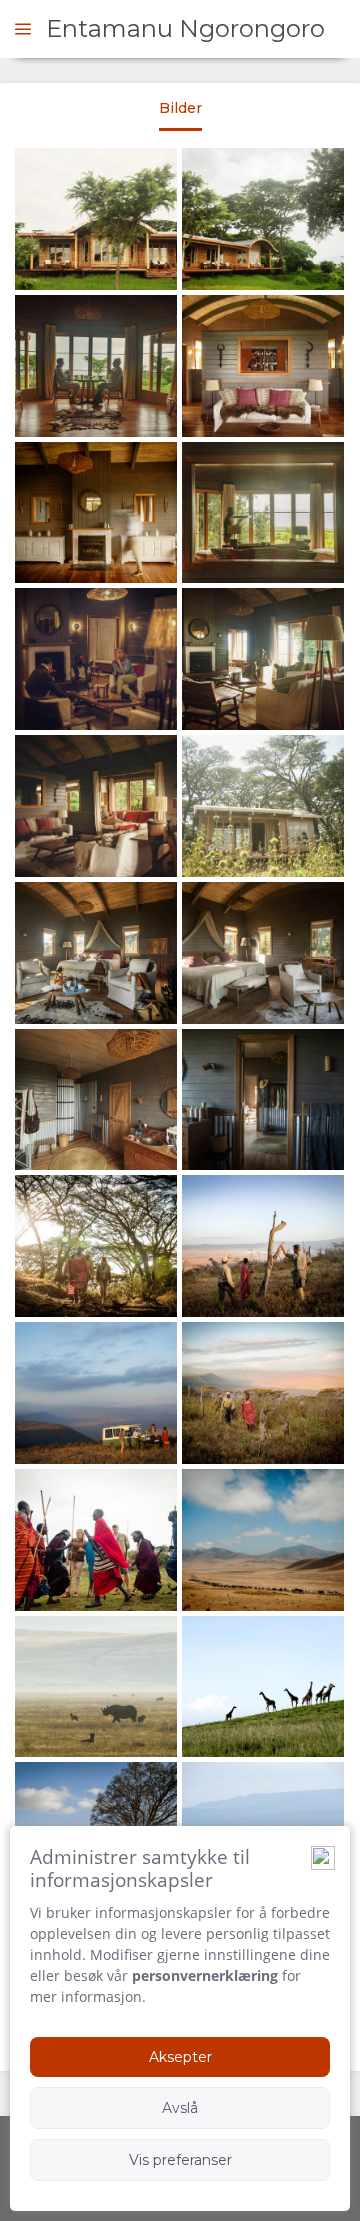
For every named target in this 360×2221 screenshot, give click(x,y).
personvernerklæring (205, 1975)
